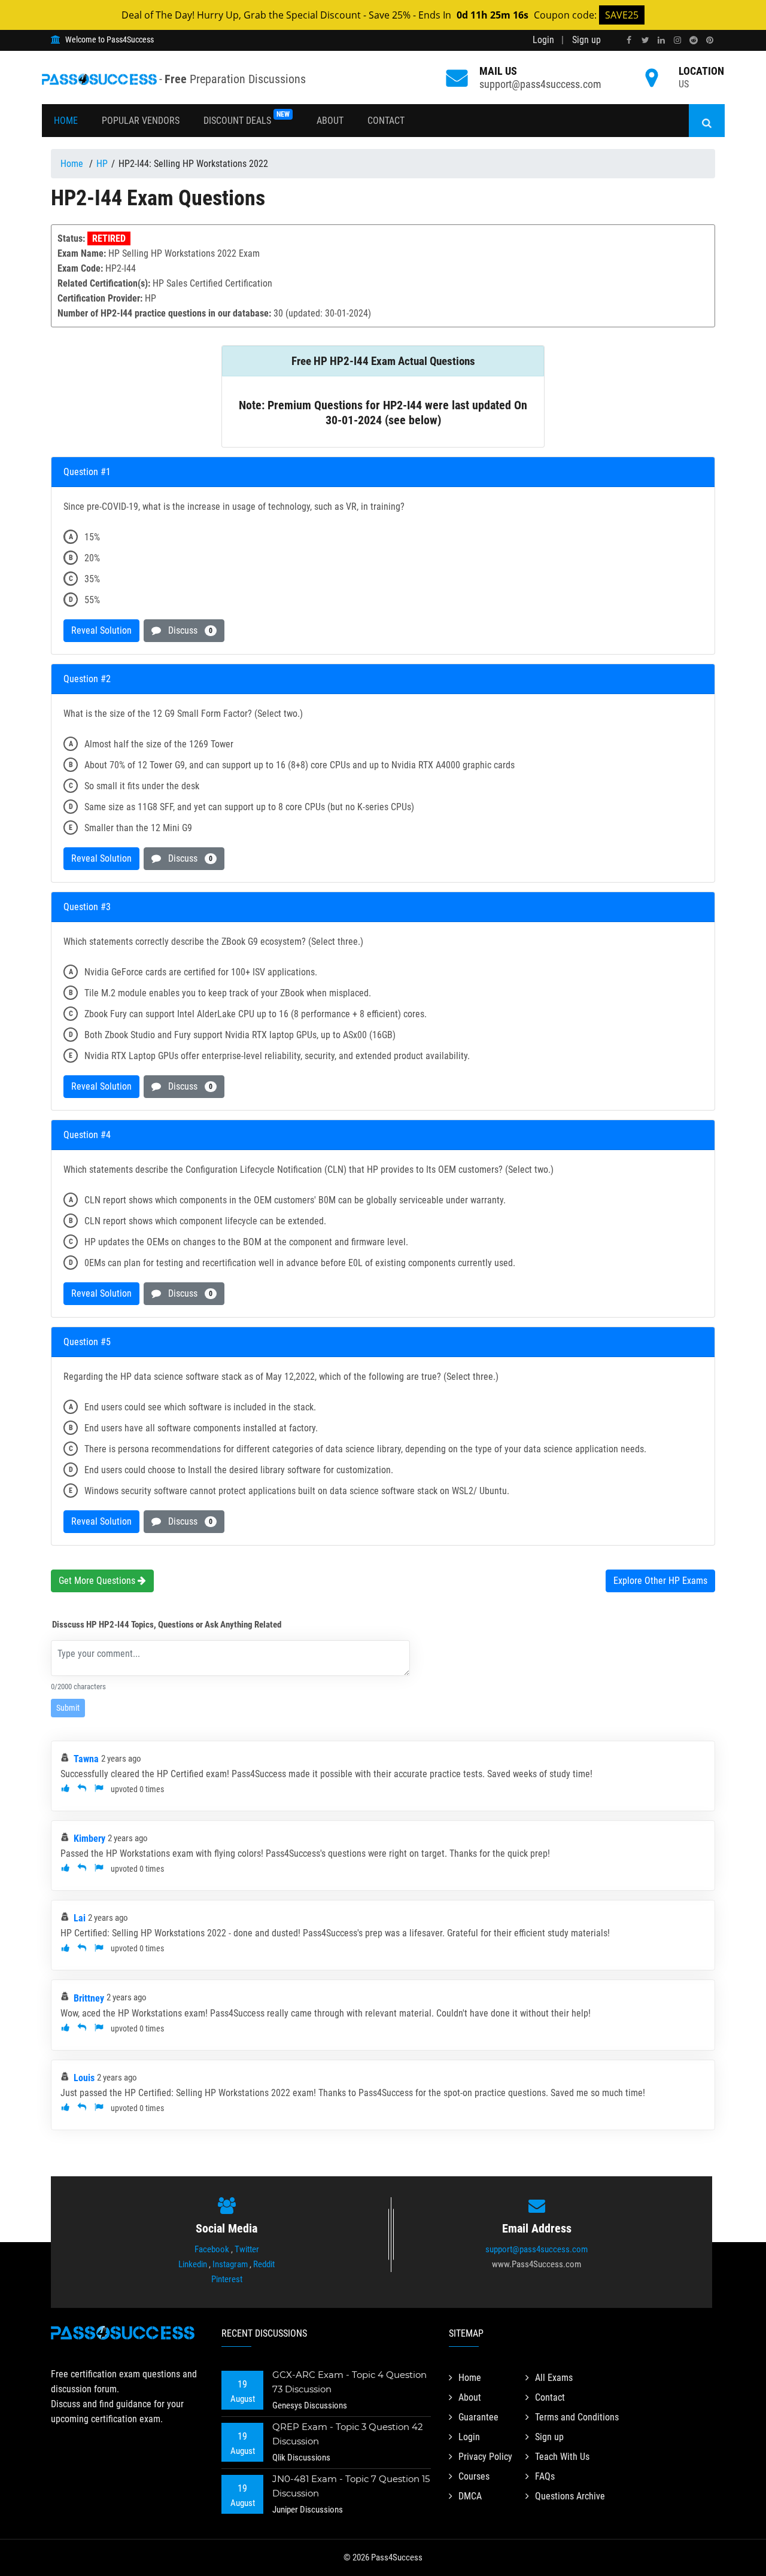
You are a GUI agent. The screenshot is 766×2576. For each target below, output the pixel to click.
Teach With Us (562, 2457)
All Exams (554, 2378)
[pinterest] (710, 40)
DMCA (470, 2496)
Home (66, 121)
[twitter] (645, 40)
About (330, 121)
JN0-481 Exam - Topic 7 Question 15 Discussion (351, 2486)
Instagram (230, 2264)
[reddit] (694, 40)
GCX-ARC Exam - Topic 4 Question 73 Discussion (349, 2382)
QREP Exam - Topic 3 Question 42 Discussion (348, 2434)
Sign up (586, 40)
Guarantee (478, 2417)
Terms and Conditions (577, 2417)
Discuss (187, 630)
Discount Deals (247, 118)
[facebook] (629, 40)
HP (102, 164)
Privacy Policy (485, 2457)
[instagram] (677, 40)
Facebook (212, 2249)
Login (543, 40)
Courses (474, 2476)
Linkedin (193, 2264)
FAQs (545, 2476)
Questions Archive (570, 2496)
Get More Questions (98, 1581)
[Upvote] (65, 1789)
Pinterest (227, 2279)
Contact (386, 121)
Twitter (247, 2249)
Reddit (264, 2264)
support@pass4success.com (540, 84)
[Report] (99, 1789)
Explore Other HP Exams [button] (660, 1581)
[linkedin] (661, 40)
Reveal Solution (101, 630)
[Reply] (82, 1789)
